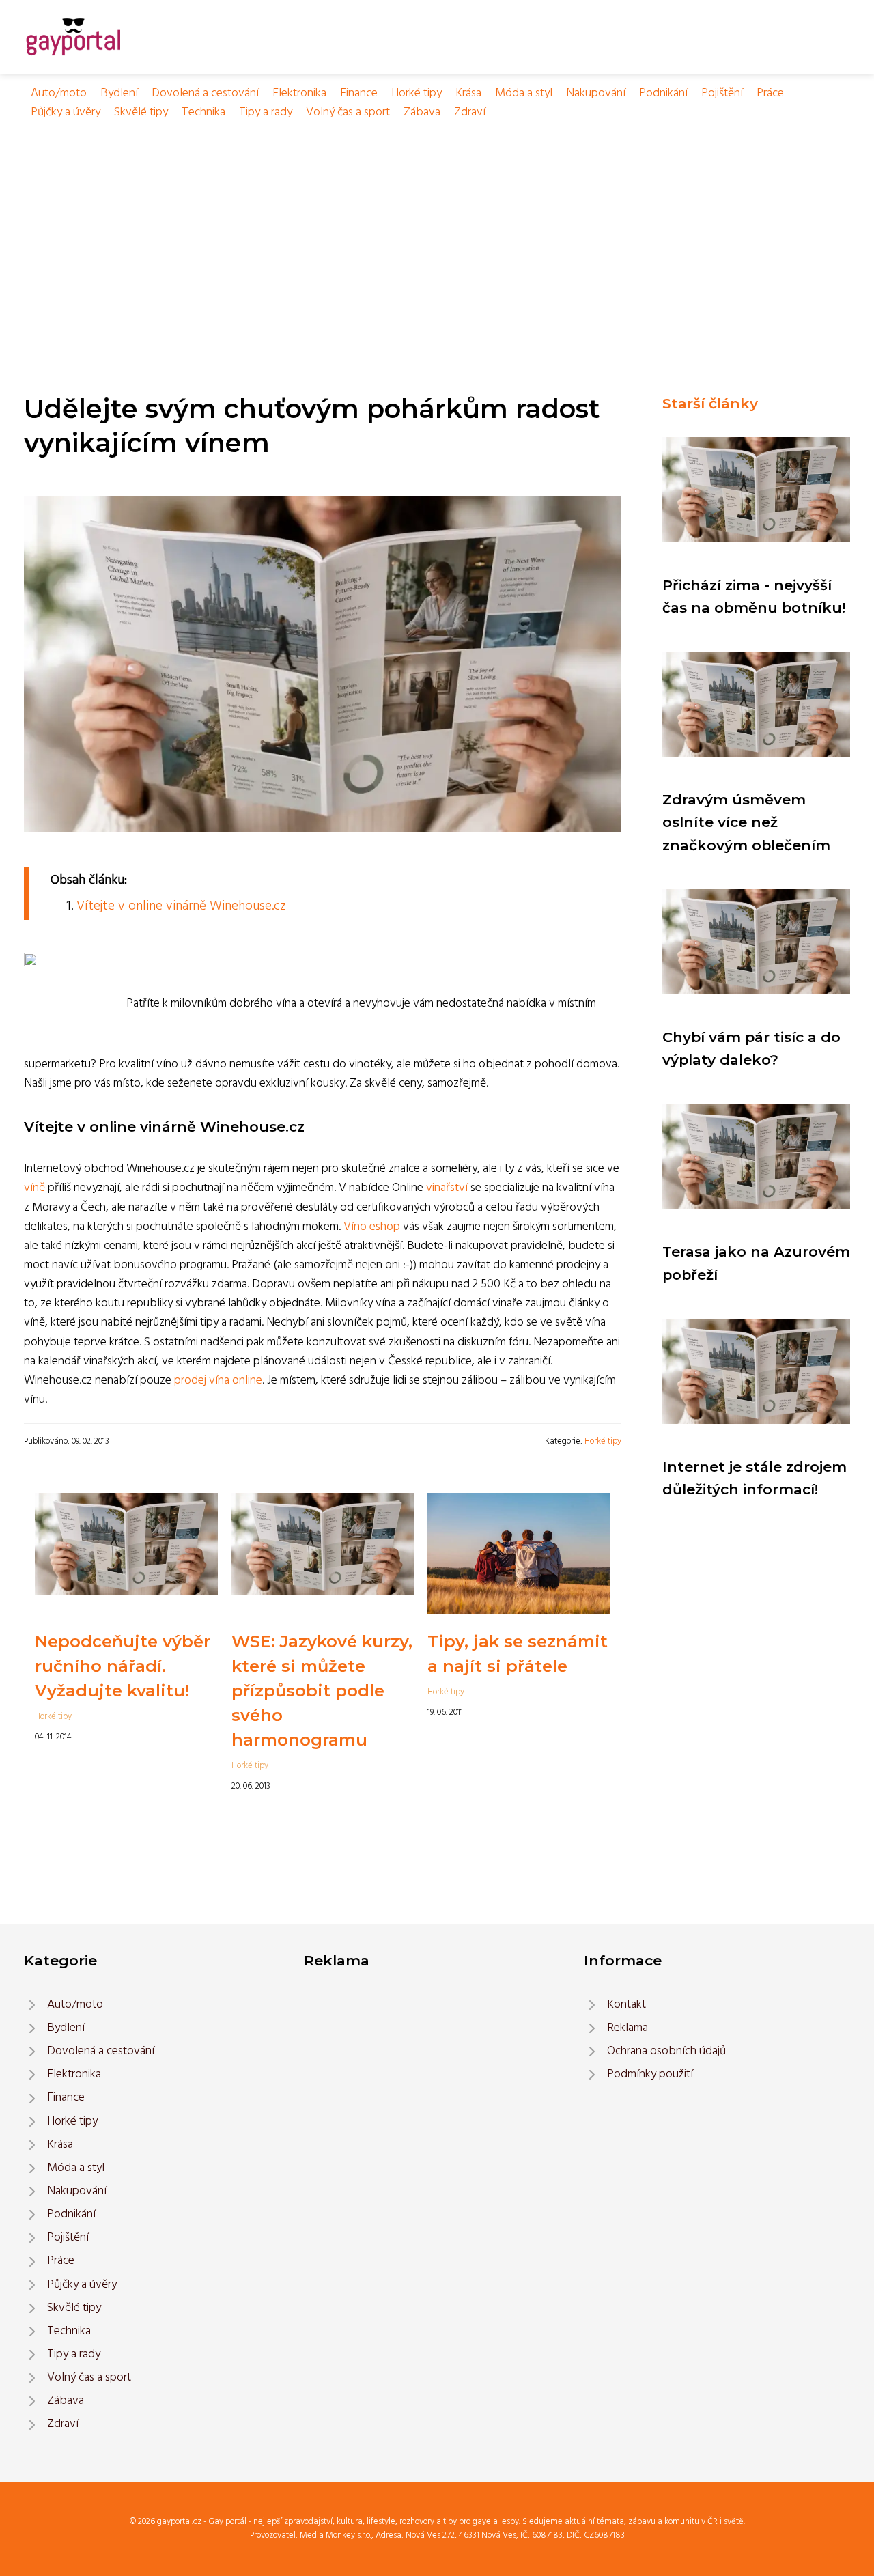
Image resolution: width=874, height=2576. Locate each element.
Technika (203, 112)
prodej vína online (218, 1381)
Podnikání (663, 93)
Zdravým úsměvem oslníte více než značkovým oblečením (746, 822)
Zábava (422, 112)
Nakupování (596, 93)
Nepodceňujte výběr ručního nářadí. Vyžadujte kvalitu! (123, 1666)
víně (34, 1188)
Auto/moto (59, 93)
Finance (359, 93)
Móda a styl (524, 93)
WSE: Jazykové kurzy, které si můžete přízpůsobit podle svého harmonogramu (322, 1691)
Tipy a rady (266, 112)
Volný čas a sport (348, 112)
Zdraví (470, 112)
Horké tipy (417, 93)
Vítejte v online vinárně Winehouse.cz (181, 906)
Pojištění (722, 93)
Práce (770, 93)
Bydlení (119, 93)
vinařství (447, 1188)
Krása (468, 93)
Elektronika (299, 93)
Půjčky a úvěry (66, 112)
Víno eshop (372, 1227)
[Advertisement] (437, 225)
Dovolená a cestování (205, 93)
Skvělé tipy (141, 112)
